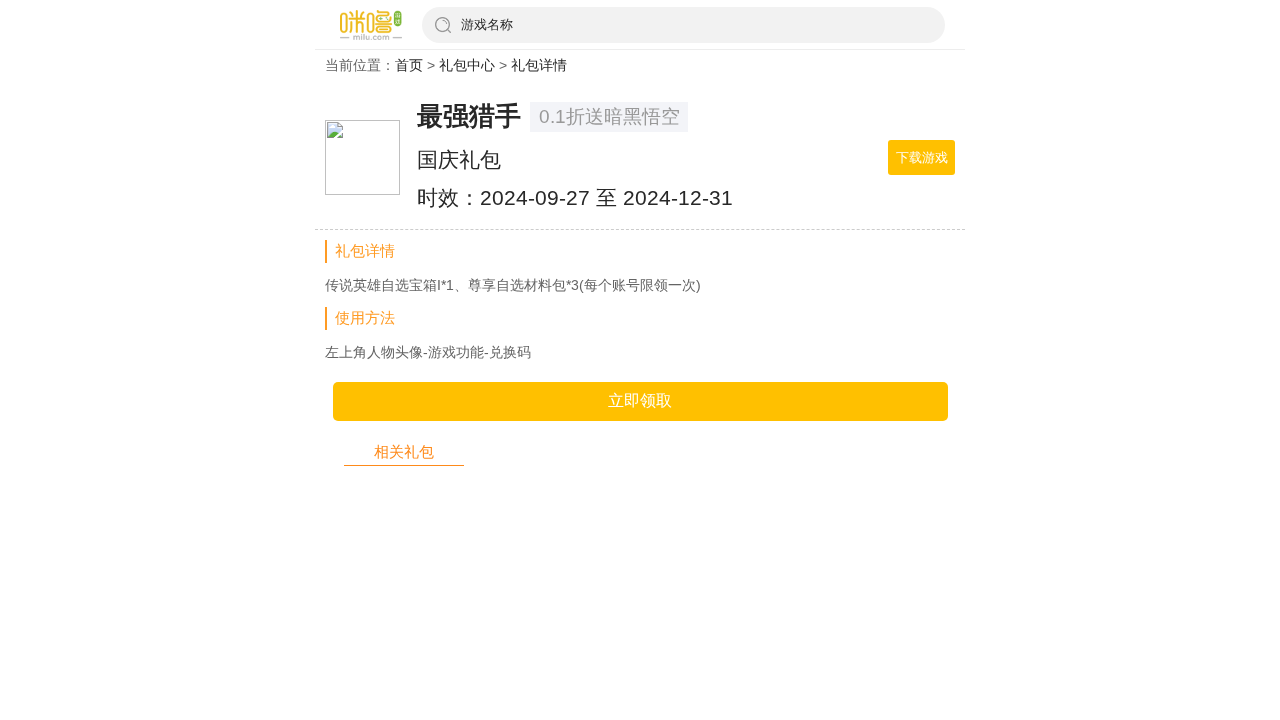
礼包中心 (467, 65)
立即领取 (640, 400)
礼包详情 (539, 65)
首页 (409, 65)
